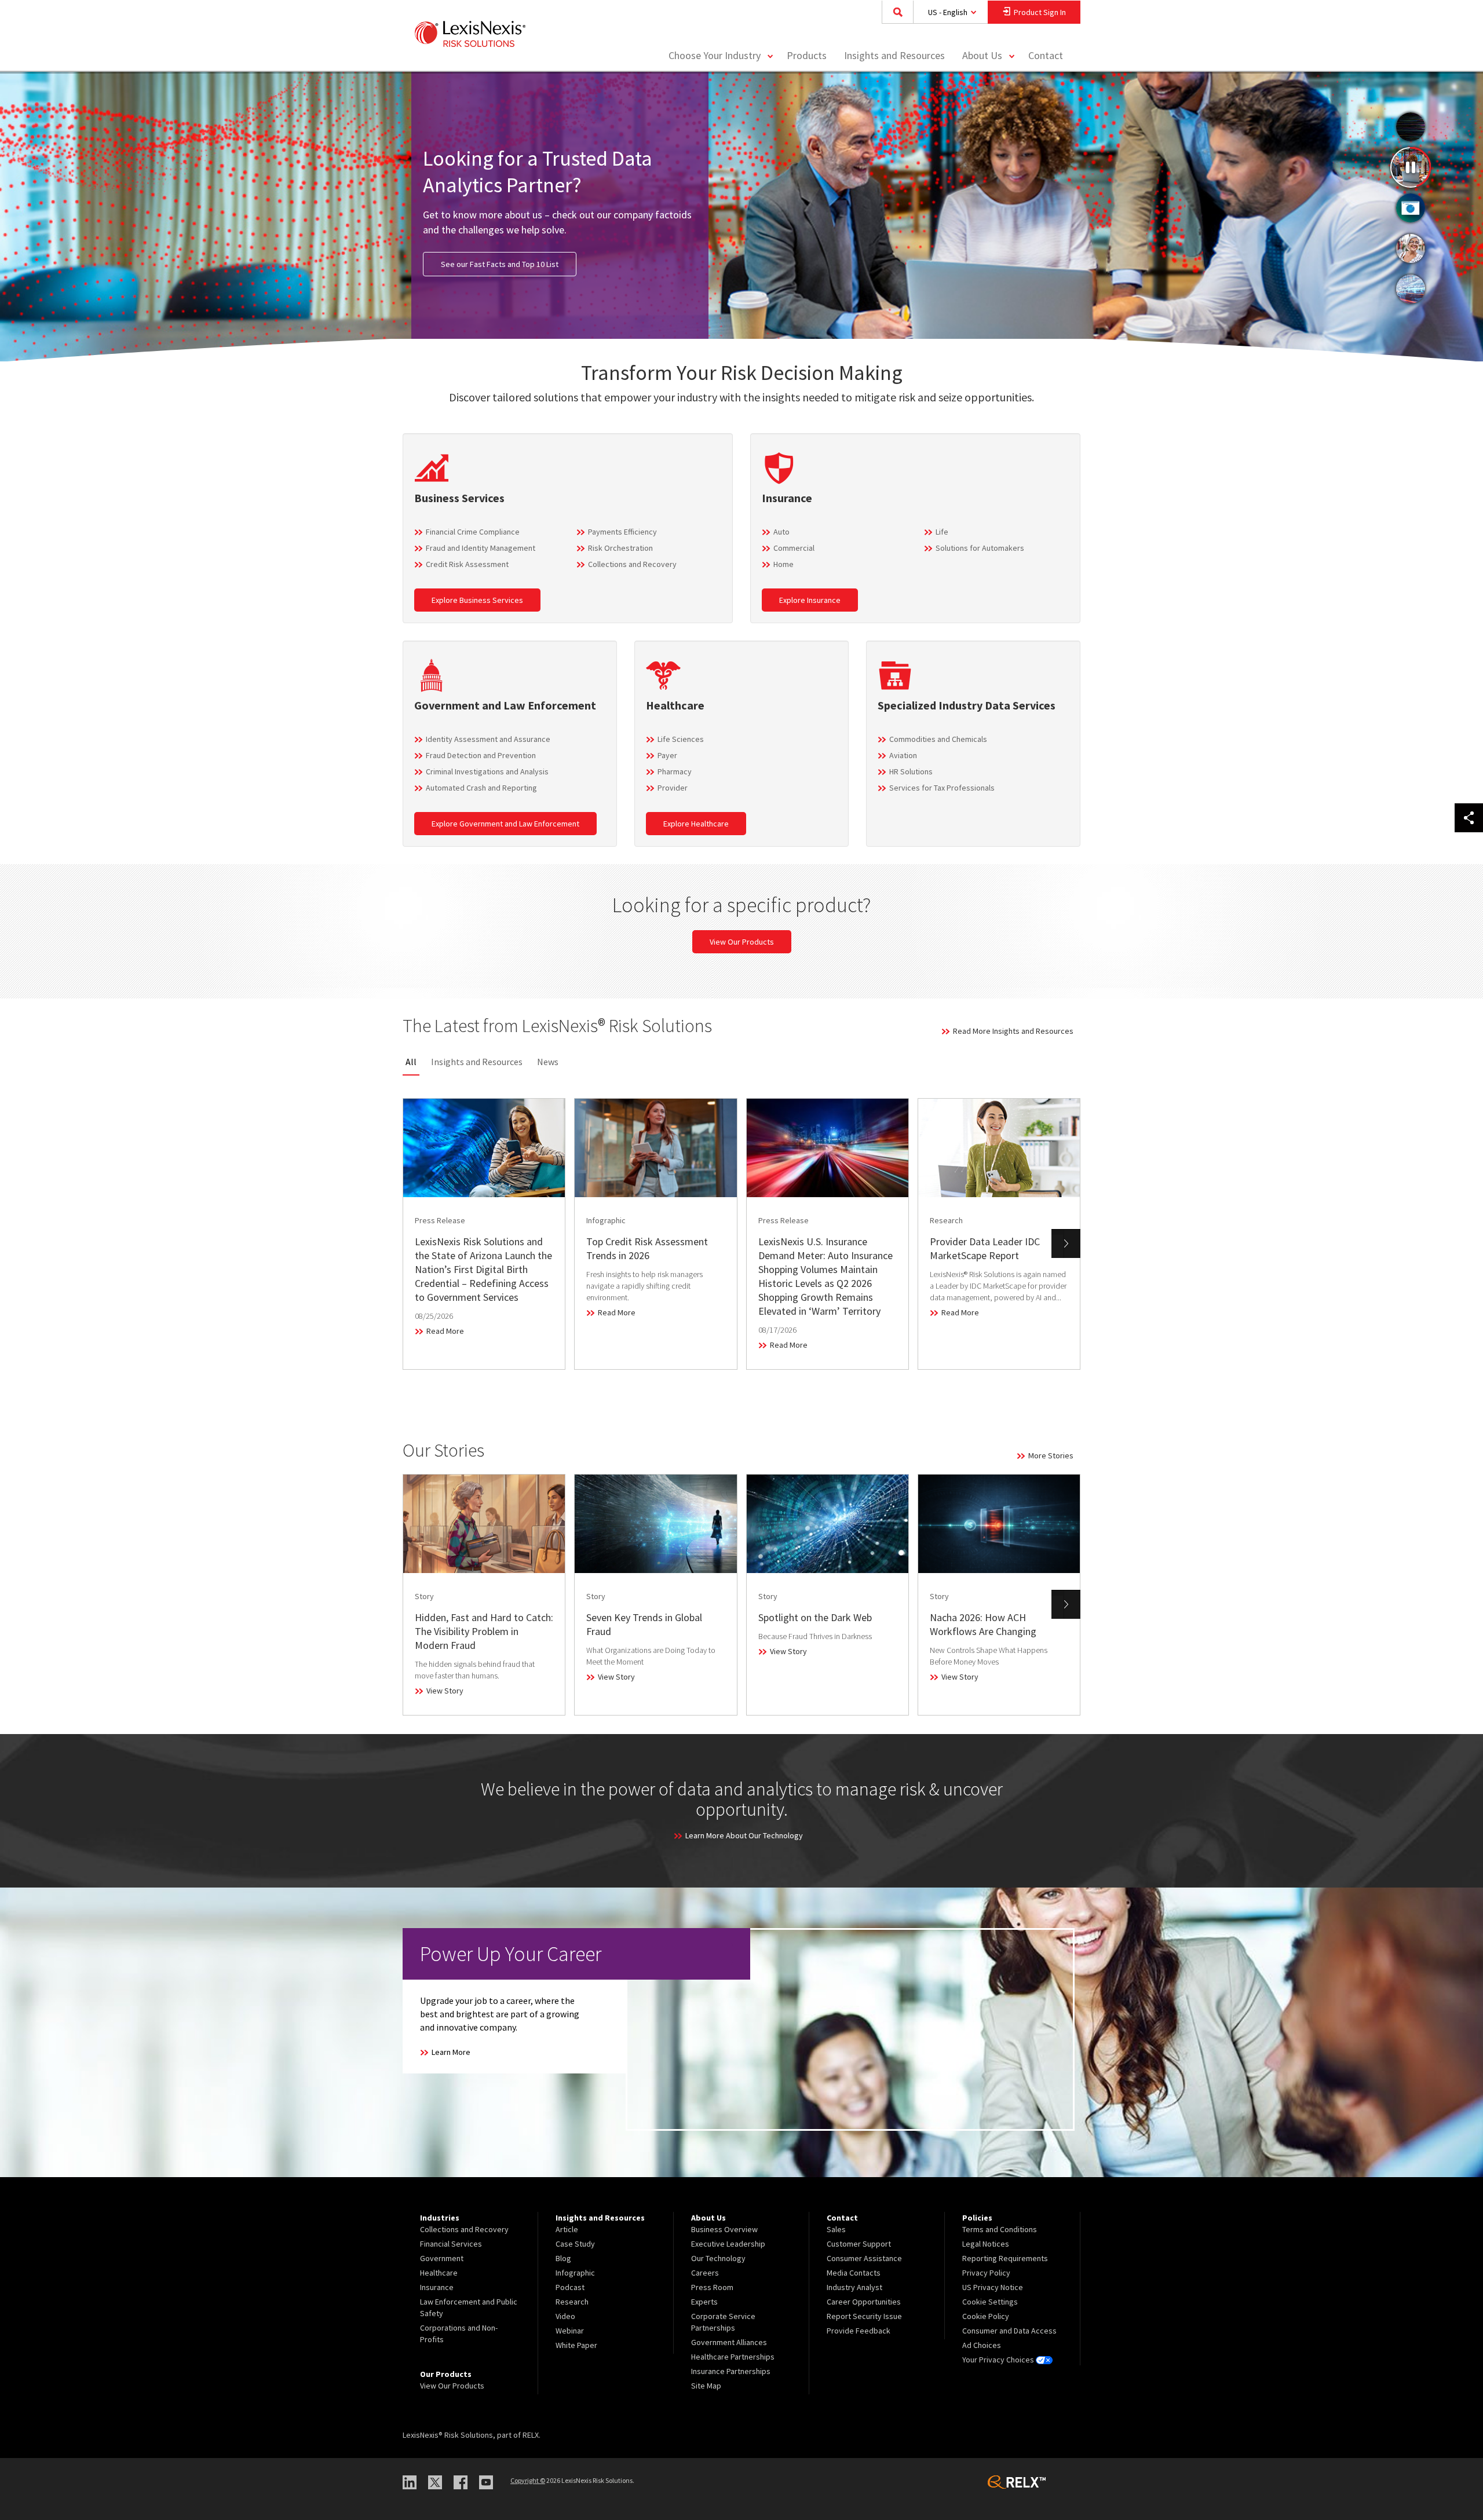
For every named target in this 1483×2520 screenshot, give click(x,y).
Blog (563, 2258)
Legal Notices (986, 2244)
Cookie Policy (986, 2316)
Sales (836, 2229)
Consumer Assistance (864, 2258)
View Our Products (742, 942)
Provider (673, 788)
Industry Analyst (854, 2287)
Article (567, 2229)
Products (807, 55)
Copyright (528, 2480)
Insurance (437, 2287)
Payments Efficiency (622, 532)
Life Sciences (681, 739)
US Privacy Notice (993, 2287)
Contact (1046, 55)
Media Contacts (854, 2273)
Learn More (451, 2052)
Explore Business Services (477, 600)
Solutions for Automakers (980, 548)
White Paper (576, 2345)
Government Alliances (729, 2342)
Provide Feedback (859, 2331)
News (548, 1062)
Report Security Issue (864, 2316)
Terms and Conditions (1000, 2229)
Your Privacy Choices (999, 2360)
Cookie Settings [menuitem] (990, 2302)
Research (572, 2302)
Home (783, 564)
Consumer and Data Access (1009, 2331)
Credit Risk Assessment (467, 564)
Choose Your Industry (715, 55)
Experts (704, 2302)
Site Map (706, 2386)
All (411, 1062)
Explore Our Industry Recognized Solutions (515, 257)
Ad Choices (982, 2345)
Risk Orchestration (620, 548)
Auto (781, 532)
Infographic (575, 2273)
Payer (667, 755)
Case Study (575, 2244)
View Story (445, 1691)
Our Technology (718, 2258)
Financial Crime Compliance (473, 532)
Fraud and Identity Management (481, 548)
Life (942, 532)
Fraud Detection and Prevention (481, 755)
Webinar (570, 2331)
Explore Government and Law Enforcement (505, 824)
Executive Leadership (728, 2244)
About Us (982, 55)
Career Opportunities (864, 2302)
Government (442, 2258)
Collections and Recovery (632, 564)
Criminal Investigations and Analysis (487, 771)
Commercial (794, 548)
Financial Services (451, 2244)
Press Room (712, 2287)
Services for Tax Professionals (942, 788)
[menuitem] (807, 56)
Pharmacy (675, 771)
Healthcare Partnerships (733, 2357)
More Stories (1051, 1455)
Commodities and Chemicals (938, 739)
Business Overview (724, 2229)
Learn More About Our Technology (744, 1835)
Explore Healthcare (696, 824)
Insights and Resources (894, 55)
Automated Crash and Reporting (481, 788)
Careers (705, 2273)
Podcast (570, 2287)
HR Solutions (911, 771)
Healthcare (439, 2273)
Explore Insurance (810, 600)
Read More (445, 1331)
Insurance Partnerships (731, 2371)
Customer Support (859, 2244)
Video (565, 2316)
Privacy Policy (986, 2273)
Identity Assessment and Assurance (488, 739)
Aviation (903, 755)
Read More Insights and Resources (1013, 1031)
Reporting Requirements (1005, 2258)
